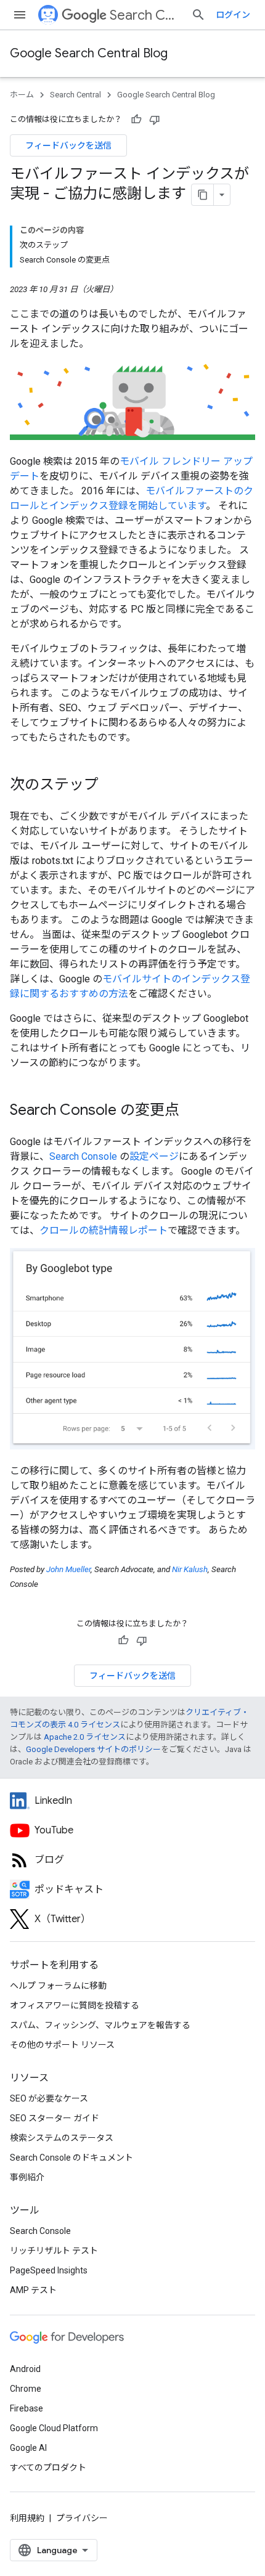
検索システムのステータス (62, 2138)
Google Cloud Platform (54, 2428)
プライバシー (82, 2518)
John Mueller (68, 1569)
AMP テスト (33, 2290)
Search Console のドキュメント (71, 2158)
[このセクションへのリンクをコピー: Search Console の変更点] (192, 1111)
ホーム (22, 95)
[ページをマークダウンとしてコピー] (203, 195)
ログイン (233, 15)
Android (25, 2369)
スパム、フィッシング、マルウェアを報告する (100, 2025)
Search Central (145, 15)
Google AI (28, 2448)
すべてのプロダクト (48, 2468)
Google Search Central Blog (89, 53)
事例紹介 (27, 2177)
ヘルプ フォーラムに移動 (58, 1986)
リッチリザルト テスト (54, 2251)
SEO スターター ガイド (55, 2118)
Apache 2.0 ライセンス (85, 1737)
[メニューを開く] (20, 15)
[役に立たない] (155, 120)
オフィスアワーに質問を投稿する (75, 2005)
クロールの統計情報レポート (104, 1230)
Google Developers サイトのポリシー (93, 1749)
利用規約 (27, 2518)
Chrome (26, 2389)
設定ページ (154, 1156)
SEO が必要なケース (49, 2098)
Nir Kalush (190, 1569)
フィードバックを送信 (68, 145)
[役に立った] (136, 120)
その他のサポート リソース (62, 2045)
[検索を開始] (198, 15)
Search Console (83, 1156)
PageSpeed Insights (49, 2270)
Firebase (26, 2408)
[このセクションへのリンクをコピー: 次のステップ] (111, 785)
